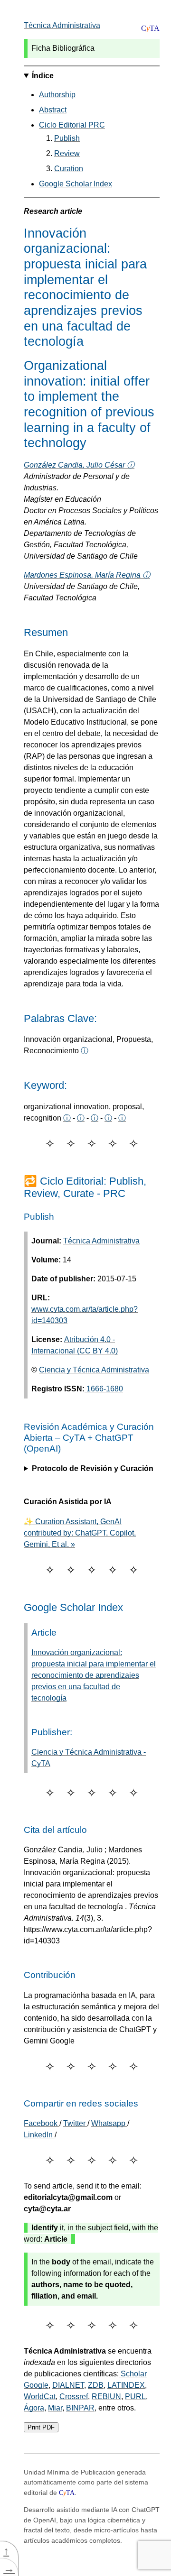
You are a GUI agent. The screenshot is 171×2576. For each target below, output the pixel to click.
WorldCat (40, 2397)
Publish (67, 138)
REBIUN (106, 2397)
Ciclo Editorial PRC (72, 125)
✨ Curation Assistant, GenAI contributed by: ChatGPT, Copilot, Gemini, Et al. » (80, 1533)
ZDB (96, 2385)
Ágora (34, 2408)
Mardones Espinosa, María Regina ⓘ (87, 575)
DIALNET (68, 2385)
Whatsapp (109, 2123)
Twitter (75, 2123)
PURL (135, 2397)
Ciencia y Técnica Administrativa (94, 1370)
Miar (55, 2408)
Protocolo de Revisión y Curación (93, 1468)
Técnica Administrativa (62, 25)
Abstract (53, 110)
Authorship (57, 95)
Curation (69, 169)
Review (67, 153)
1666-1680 (104, 1389)
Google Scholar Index (76, 184)
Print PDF (41, 2427)
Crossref (74, 2397)
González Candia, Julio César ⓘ (79, 465)
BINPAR (80, 2408)
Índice (43, 76)
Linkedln (39, 2135)
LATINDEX (126, 2385)
